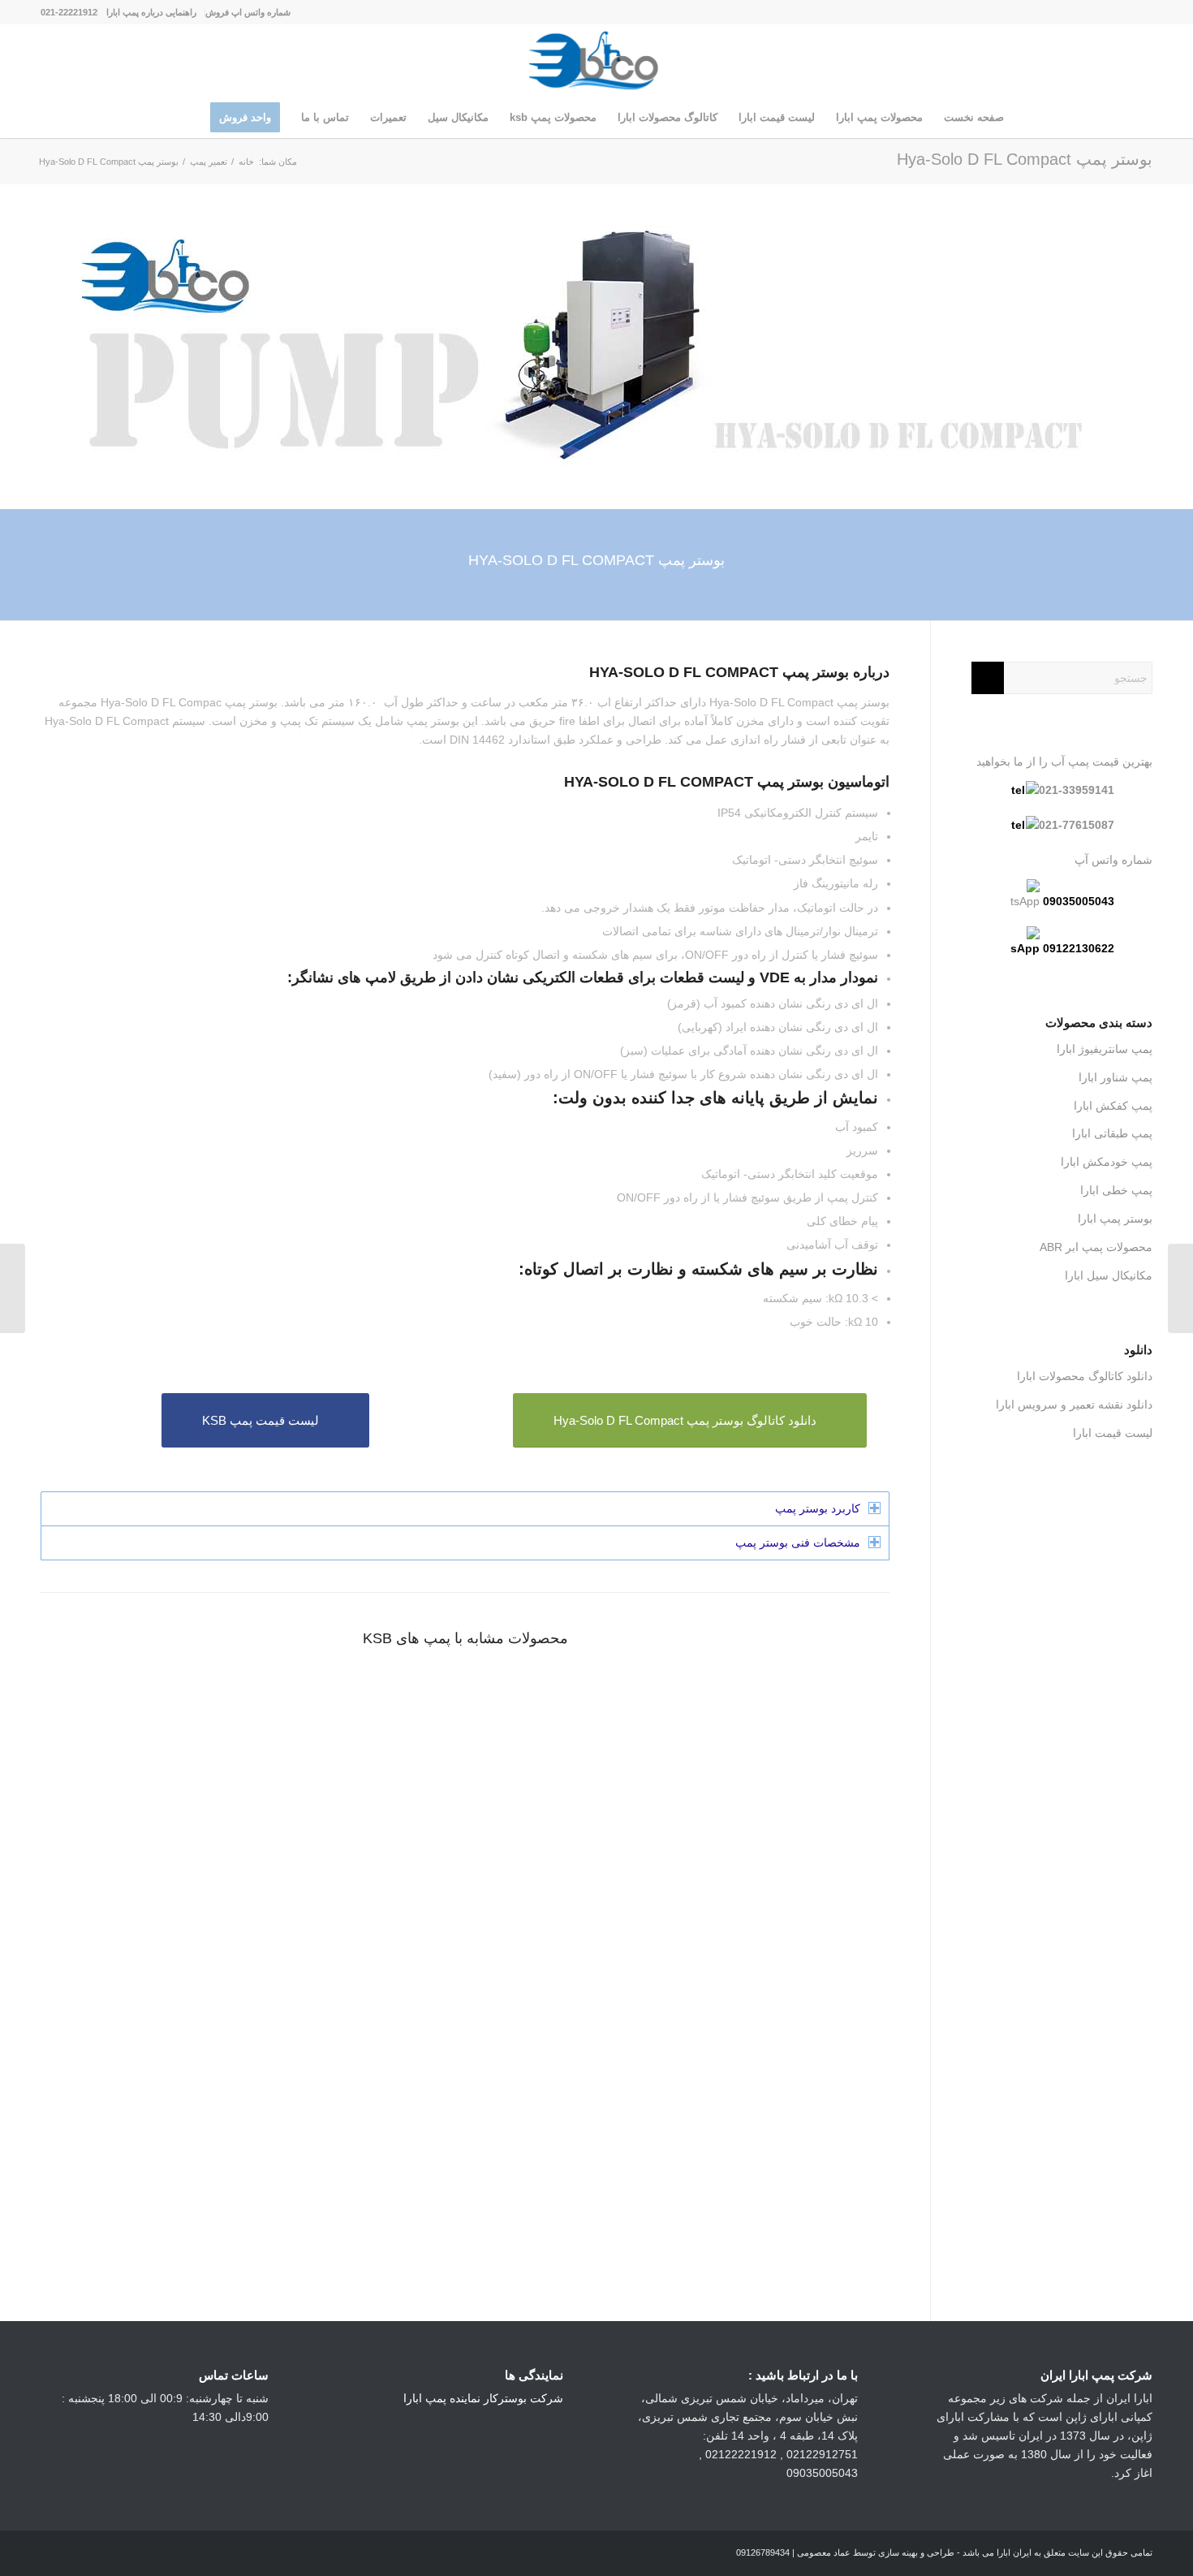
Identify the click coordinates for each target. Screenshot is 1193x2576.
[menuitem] (248, 12)
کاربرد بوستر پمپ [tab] (818, 1508)
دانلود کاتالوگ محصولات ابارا (1085, 1376)
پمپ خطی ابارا (1116, 1190)
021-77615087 (1077, 825)
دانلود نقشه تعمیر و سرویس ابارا (1074, 1405)
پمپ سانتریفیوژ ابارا (1105, 1049)
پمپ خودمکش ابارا (1107, 1162)
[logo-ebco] (596, 61)
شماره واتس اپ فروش (248, 12)
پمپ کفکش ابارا (1113, 1106)
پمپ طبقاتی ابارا (1112, 1133)
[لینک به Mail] (1067, 12)
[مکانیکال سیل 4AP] (1180, 1288)
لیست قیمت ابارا (1113, 1433)
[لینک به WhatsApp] (1116, 12)
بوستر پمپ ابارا (1115, 1219)
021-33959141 (1077, 790)
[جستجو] (189, 118)
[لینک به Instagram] (1140, 12)
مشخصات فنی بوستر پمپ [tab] (798, 1543)
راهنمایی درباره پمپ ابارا (151, 12)
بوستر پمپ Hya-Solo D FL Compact (1025, 159)
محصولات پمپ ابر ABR (1096, 1247)
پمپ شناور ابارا (1115, 1077)
